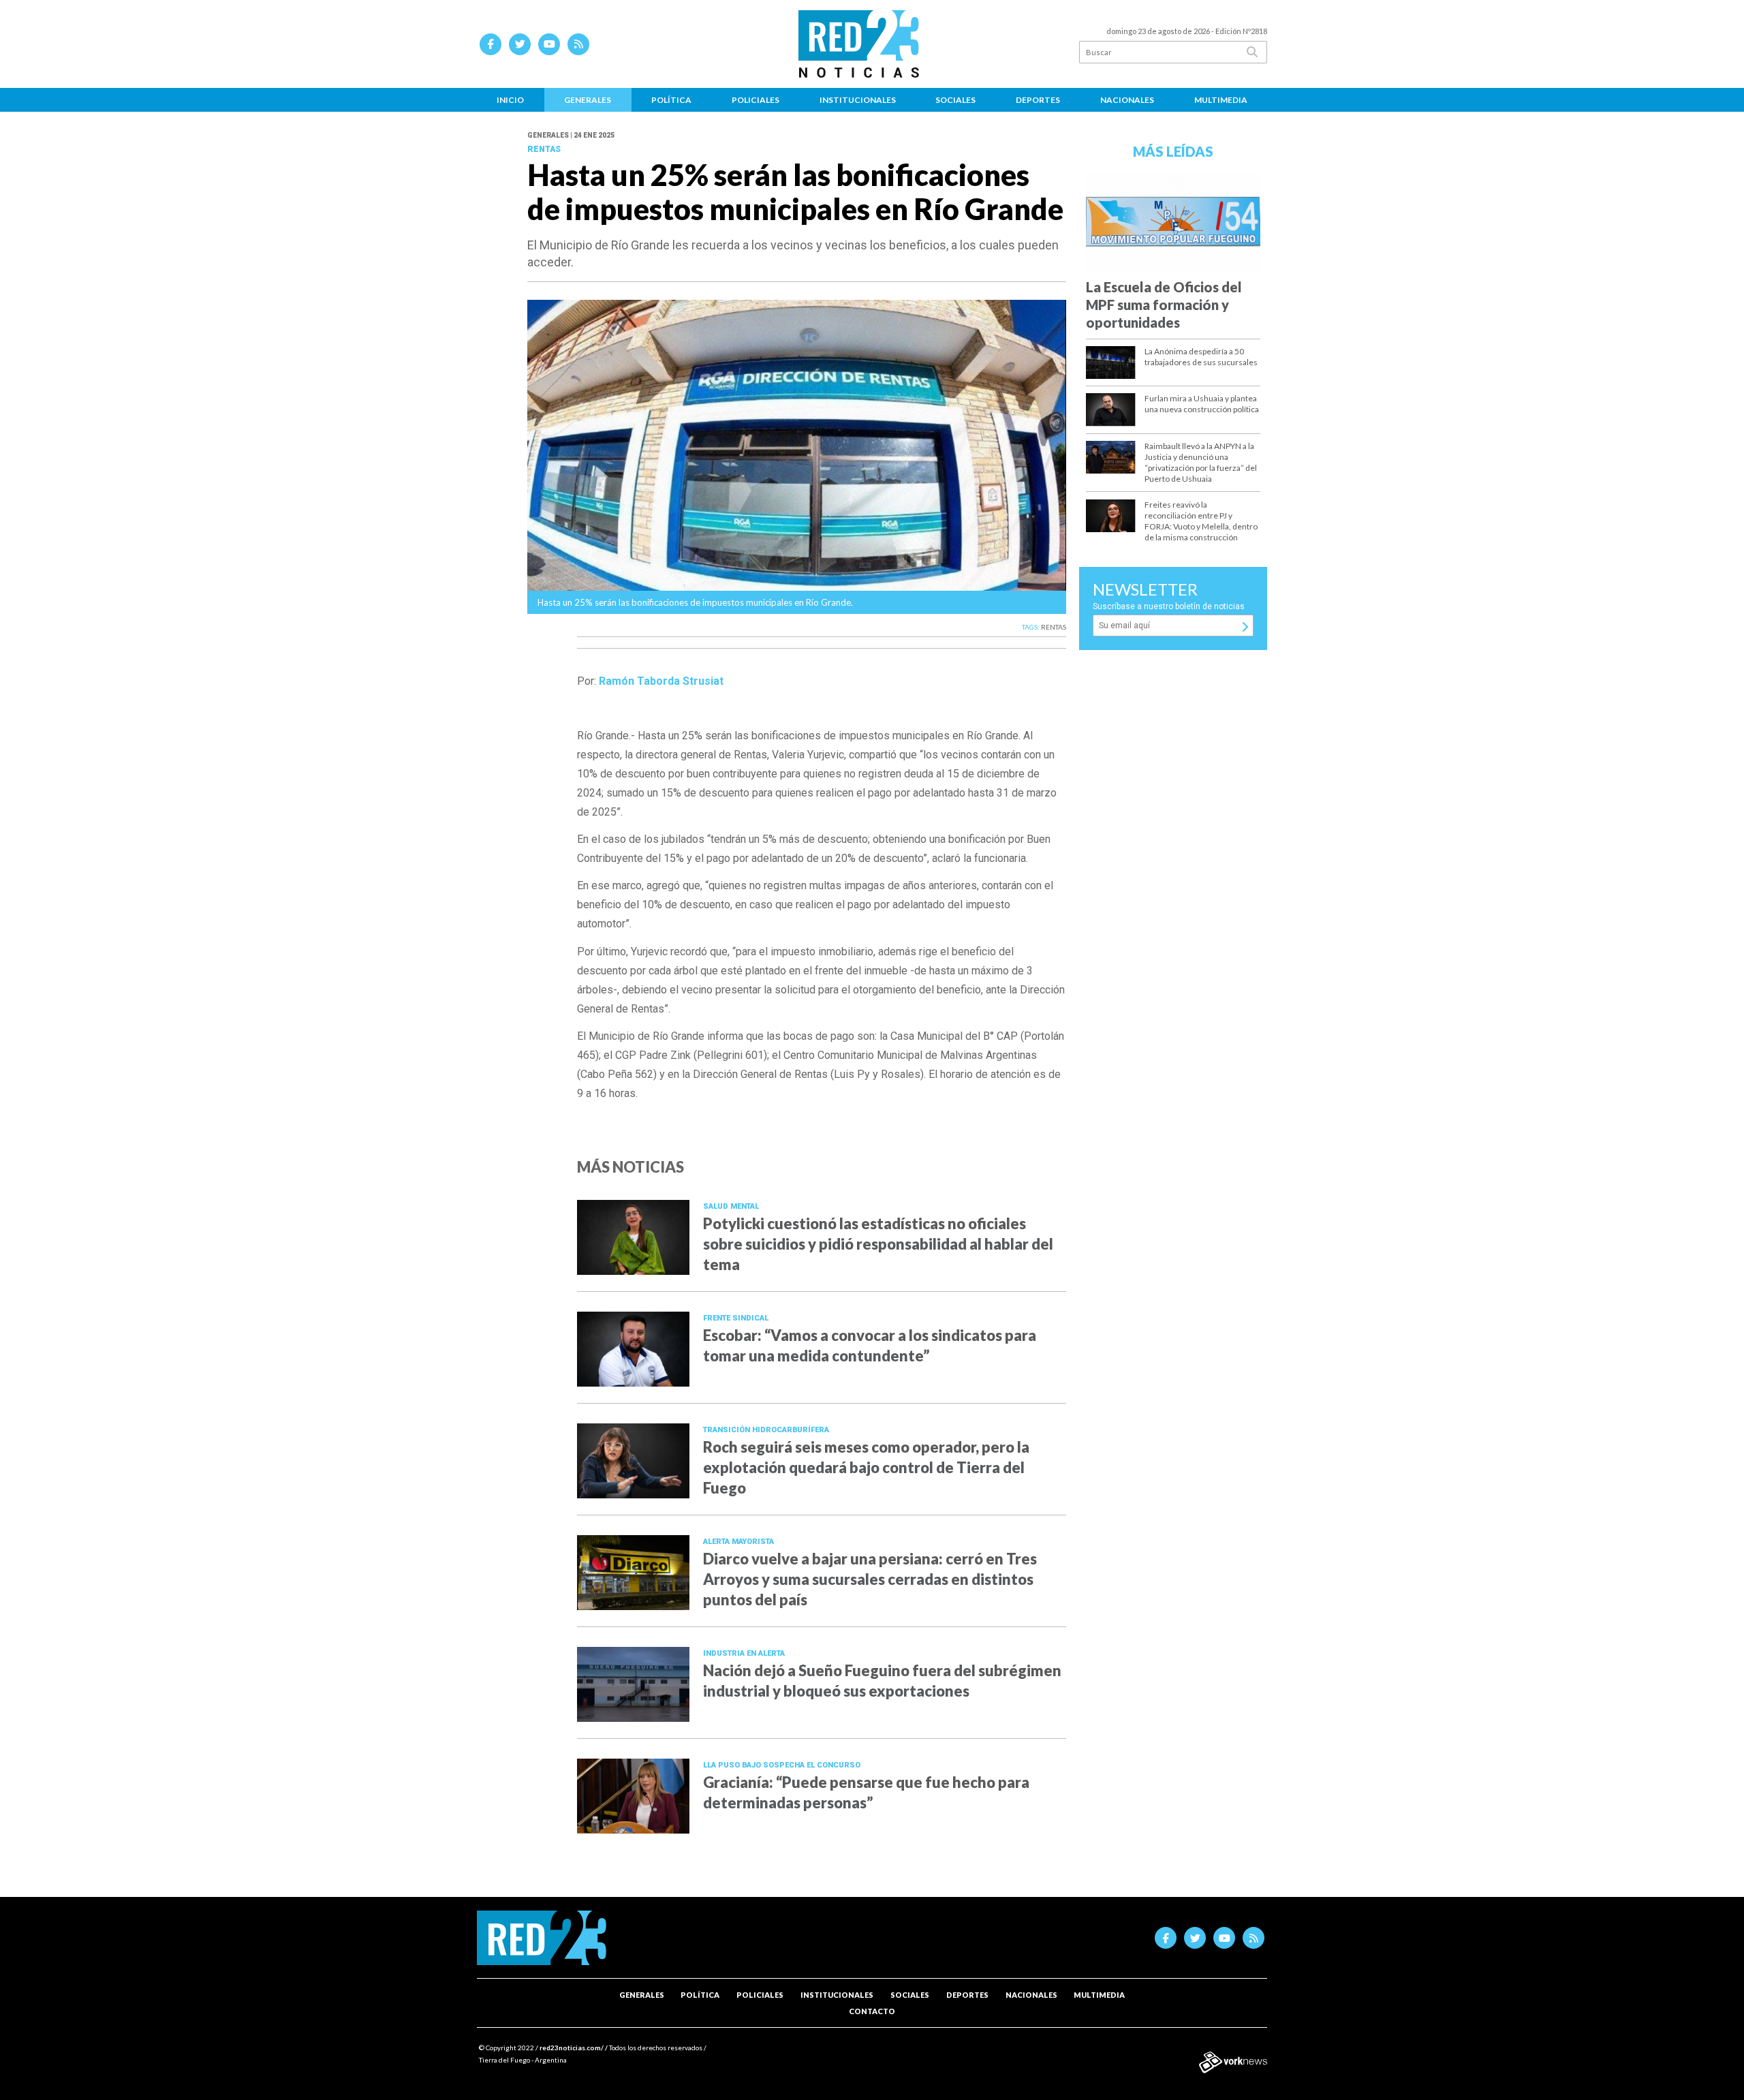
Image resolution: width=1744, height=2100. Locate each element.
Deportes (1038, 100)
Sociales (955, 100)
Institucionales (858, 100)
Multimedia (1221, 100)
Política (671, 100)
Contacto (872, 2011)
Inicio (510, 100)
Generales (588, 100)
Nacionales (1127, 100)
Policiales (756, 100)
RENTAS (1054, 627)
